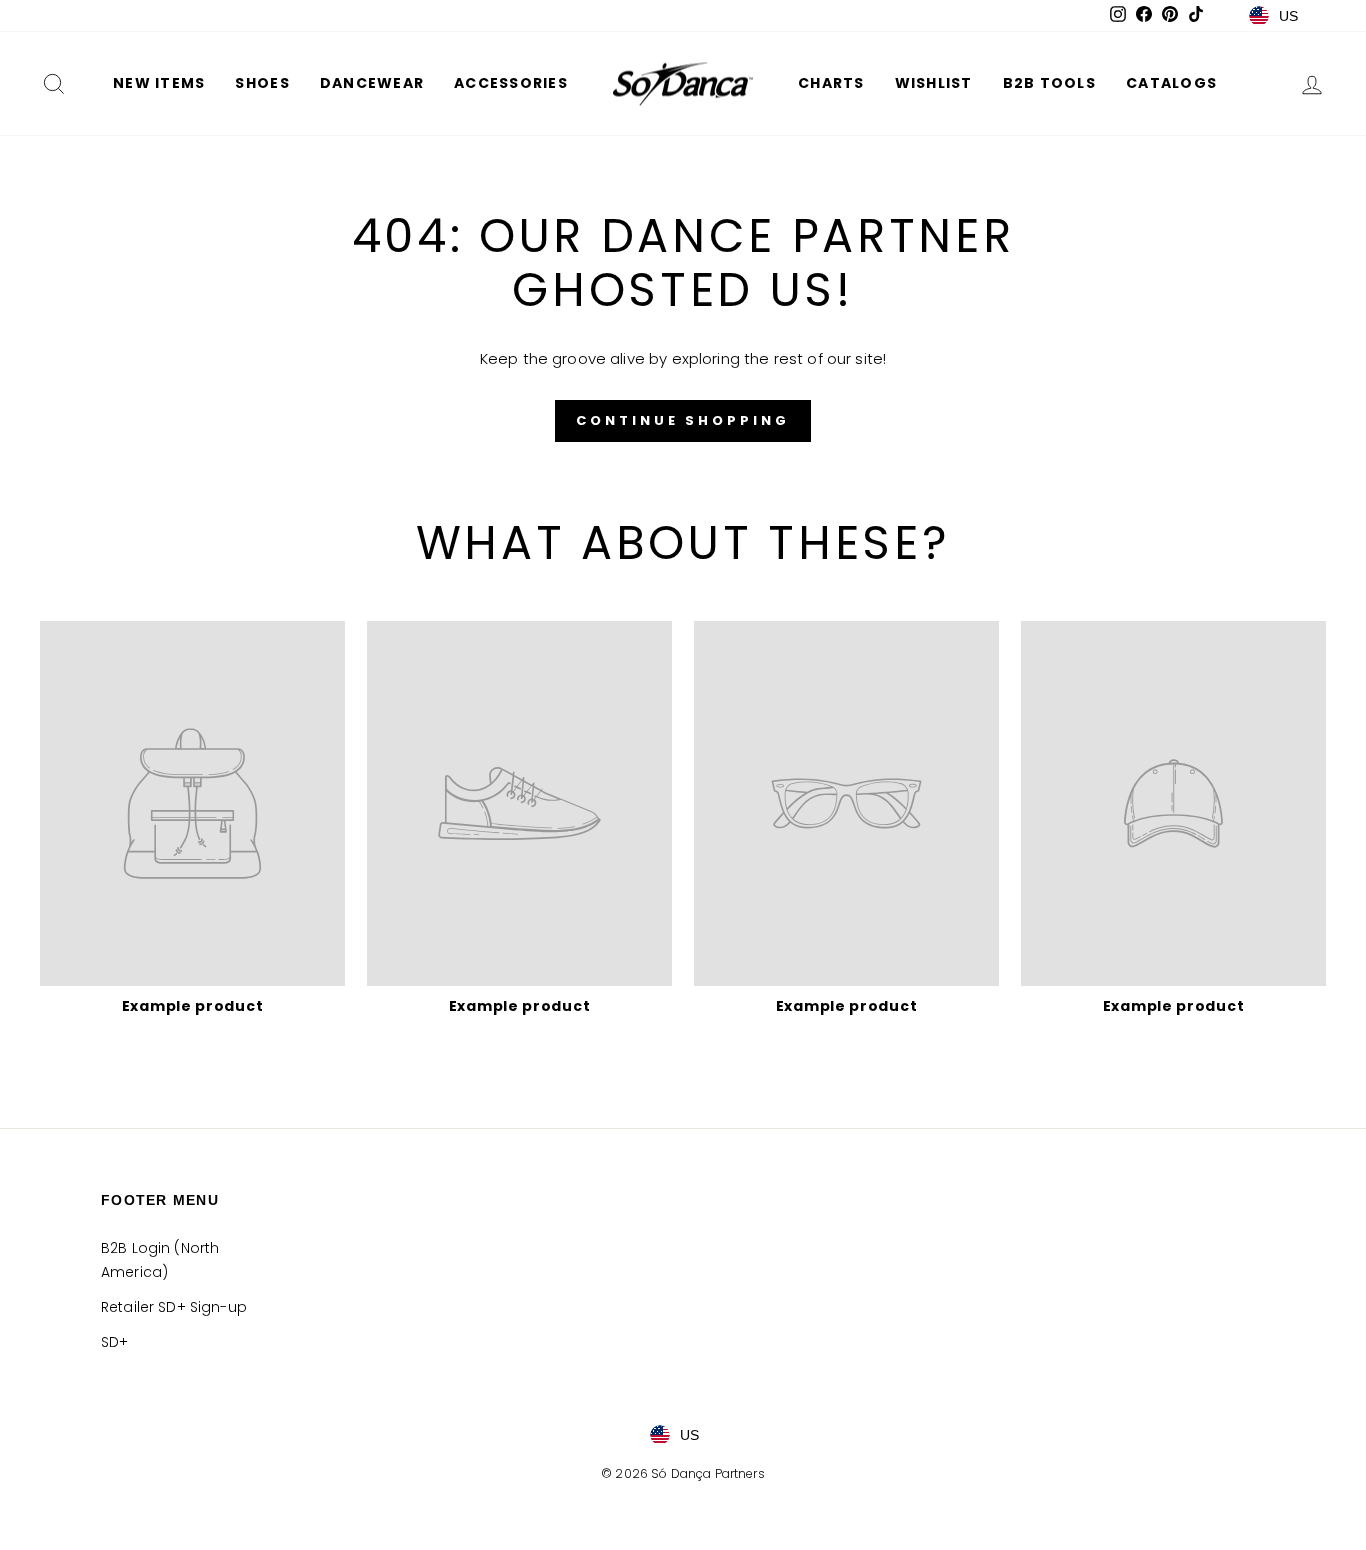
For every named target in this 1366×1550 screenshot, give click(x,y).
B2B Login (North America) (160, 1260)
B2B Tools (1049, 83)
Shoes (262, 83)
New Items (159, 83)
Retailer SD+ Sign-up (174, 1307)
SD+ (114, 1342)
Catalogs (1171, 83)
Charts (831, 83)
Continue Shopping (682, 420)
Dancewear (372, 83)
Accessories (511, 83)
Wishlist (934, 83)
